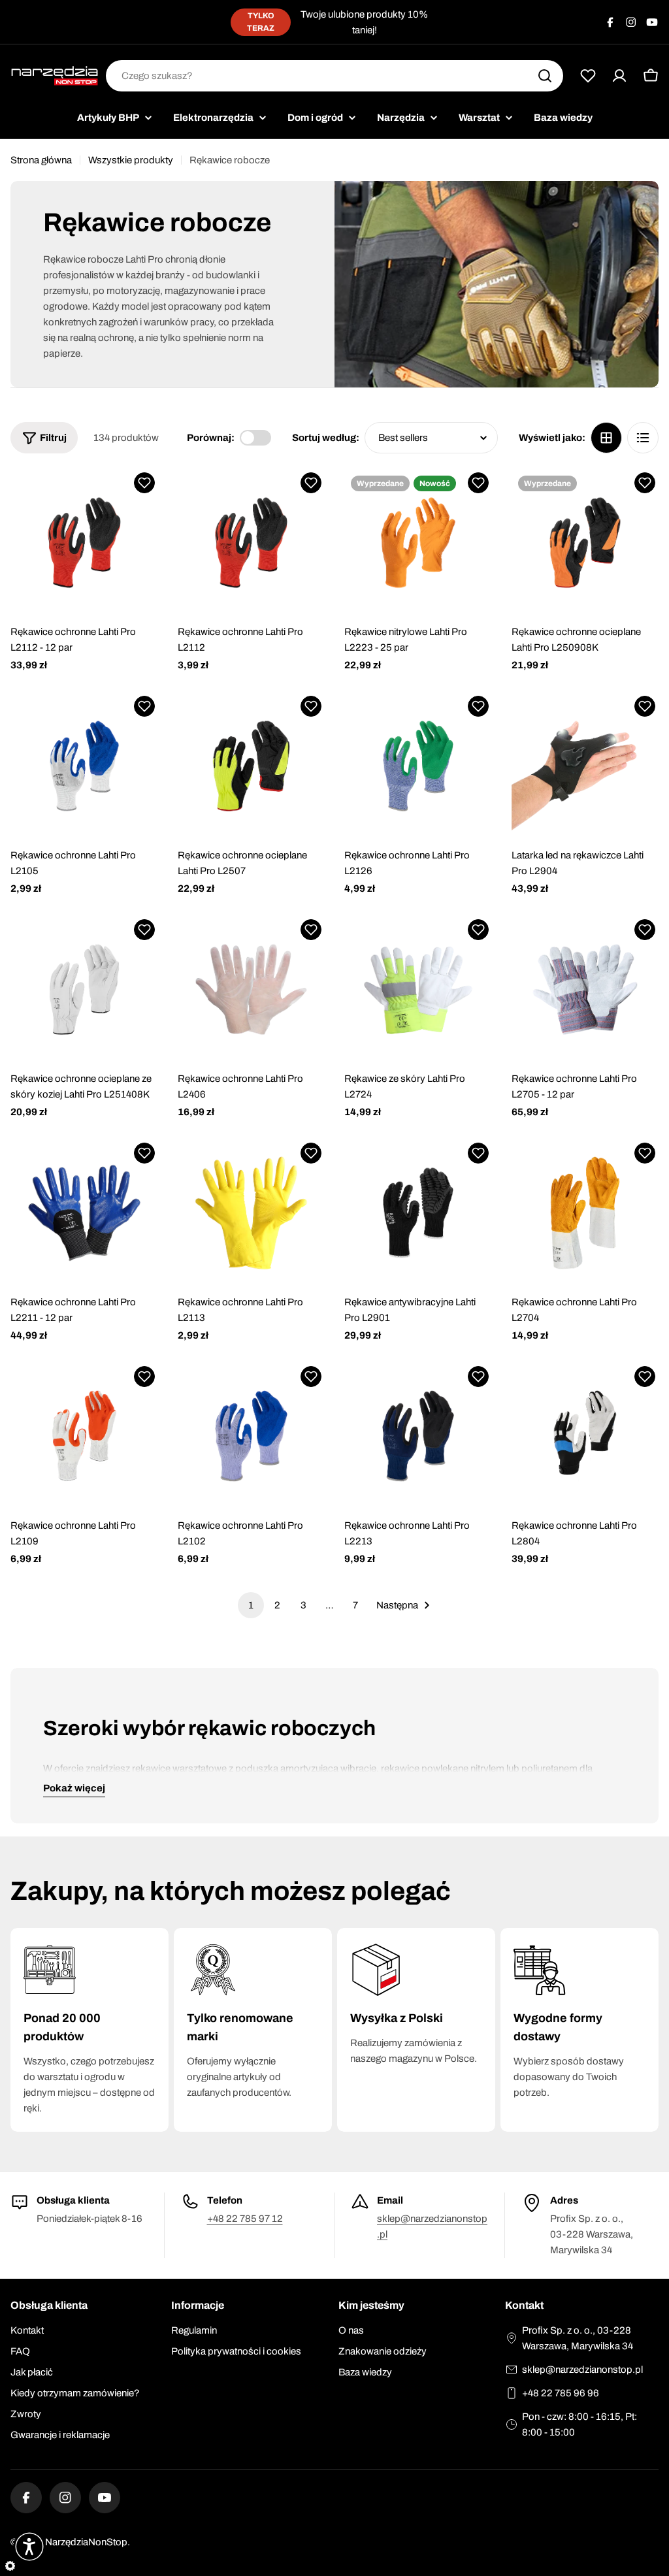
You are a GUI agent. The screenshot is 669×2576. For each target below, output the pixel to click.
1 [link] (251, 1605)
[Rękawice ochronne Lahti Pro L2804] (585, 1436)
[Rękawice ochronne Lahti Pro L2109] (84, 1436)
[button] (144, 483)
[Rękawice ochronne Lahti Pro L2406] (252, 989)
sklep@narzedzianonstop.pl (582, 2370)
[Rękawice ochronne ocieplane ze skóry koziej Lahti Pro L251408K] (84, 989)
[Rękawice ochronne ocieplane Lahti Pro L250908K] (585, 543)
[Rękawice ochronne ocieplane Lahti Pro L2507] (252, 766)
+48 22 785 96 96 (561, 2393)
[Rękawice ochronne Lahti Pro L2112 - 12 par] (84, 543)
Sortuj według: (326, 438)
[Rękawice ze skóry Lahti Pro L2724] (418, 989)
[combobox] (334, 76)
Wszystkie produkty (131, 160)
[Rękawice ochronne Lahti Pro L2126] (418, 766)
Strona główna (41, 160)
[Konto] (619, 76)
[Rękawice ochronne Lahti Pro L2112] (252, 543)
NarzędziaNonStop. (88, 2542)
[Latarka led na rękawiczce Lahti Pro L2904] (585, 766)
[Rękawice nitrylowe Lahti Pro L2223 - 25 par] (418, 543)
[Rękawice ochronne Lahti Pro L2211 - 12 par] (84, 1213)
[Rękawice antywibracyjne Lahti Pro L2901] (418, 1213)
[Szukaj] (545, 76)
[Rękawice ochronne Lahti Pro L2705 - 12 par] (585, 989)
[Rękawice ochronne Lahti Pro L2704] (585, 1213)
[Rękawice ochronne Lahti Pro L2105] (84, 766)
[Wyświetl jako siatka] (606, 438)
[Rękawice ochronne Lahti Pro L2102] (252, 1436)
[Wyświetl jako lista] (643, 438)
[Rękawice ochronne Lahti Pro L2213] (418, 1436)
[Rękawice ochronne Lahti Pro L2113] (252, 1213)
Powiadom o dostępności (418, 597)
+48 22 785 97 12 (245, 2219)
